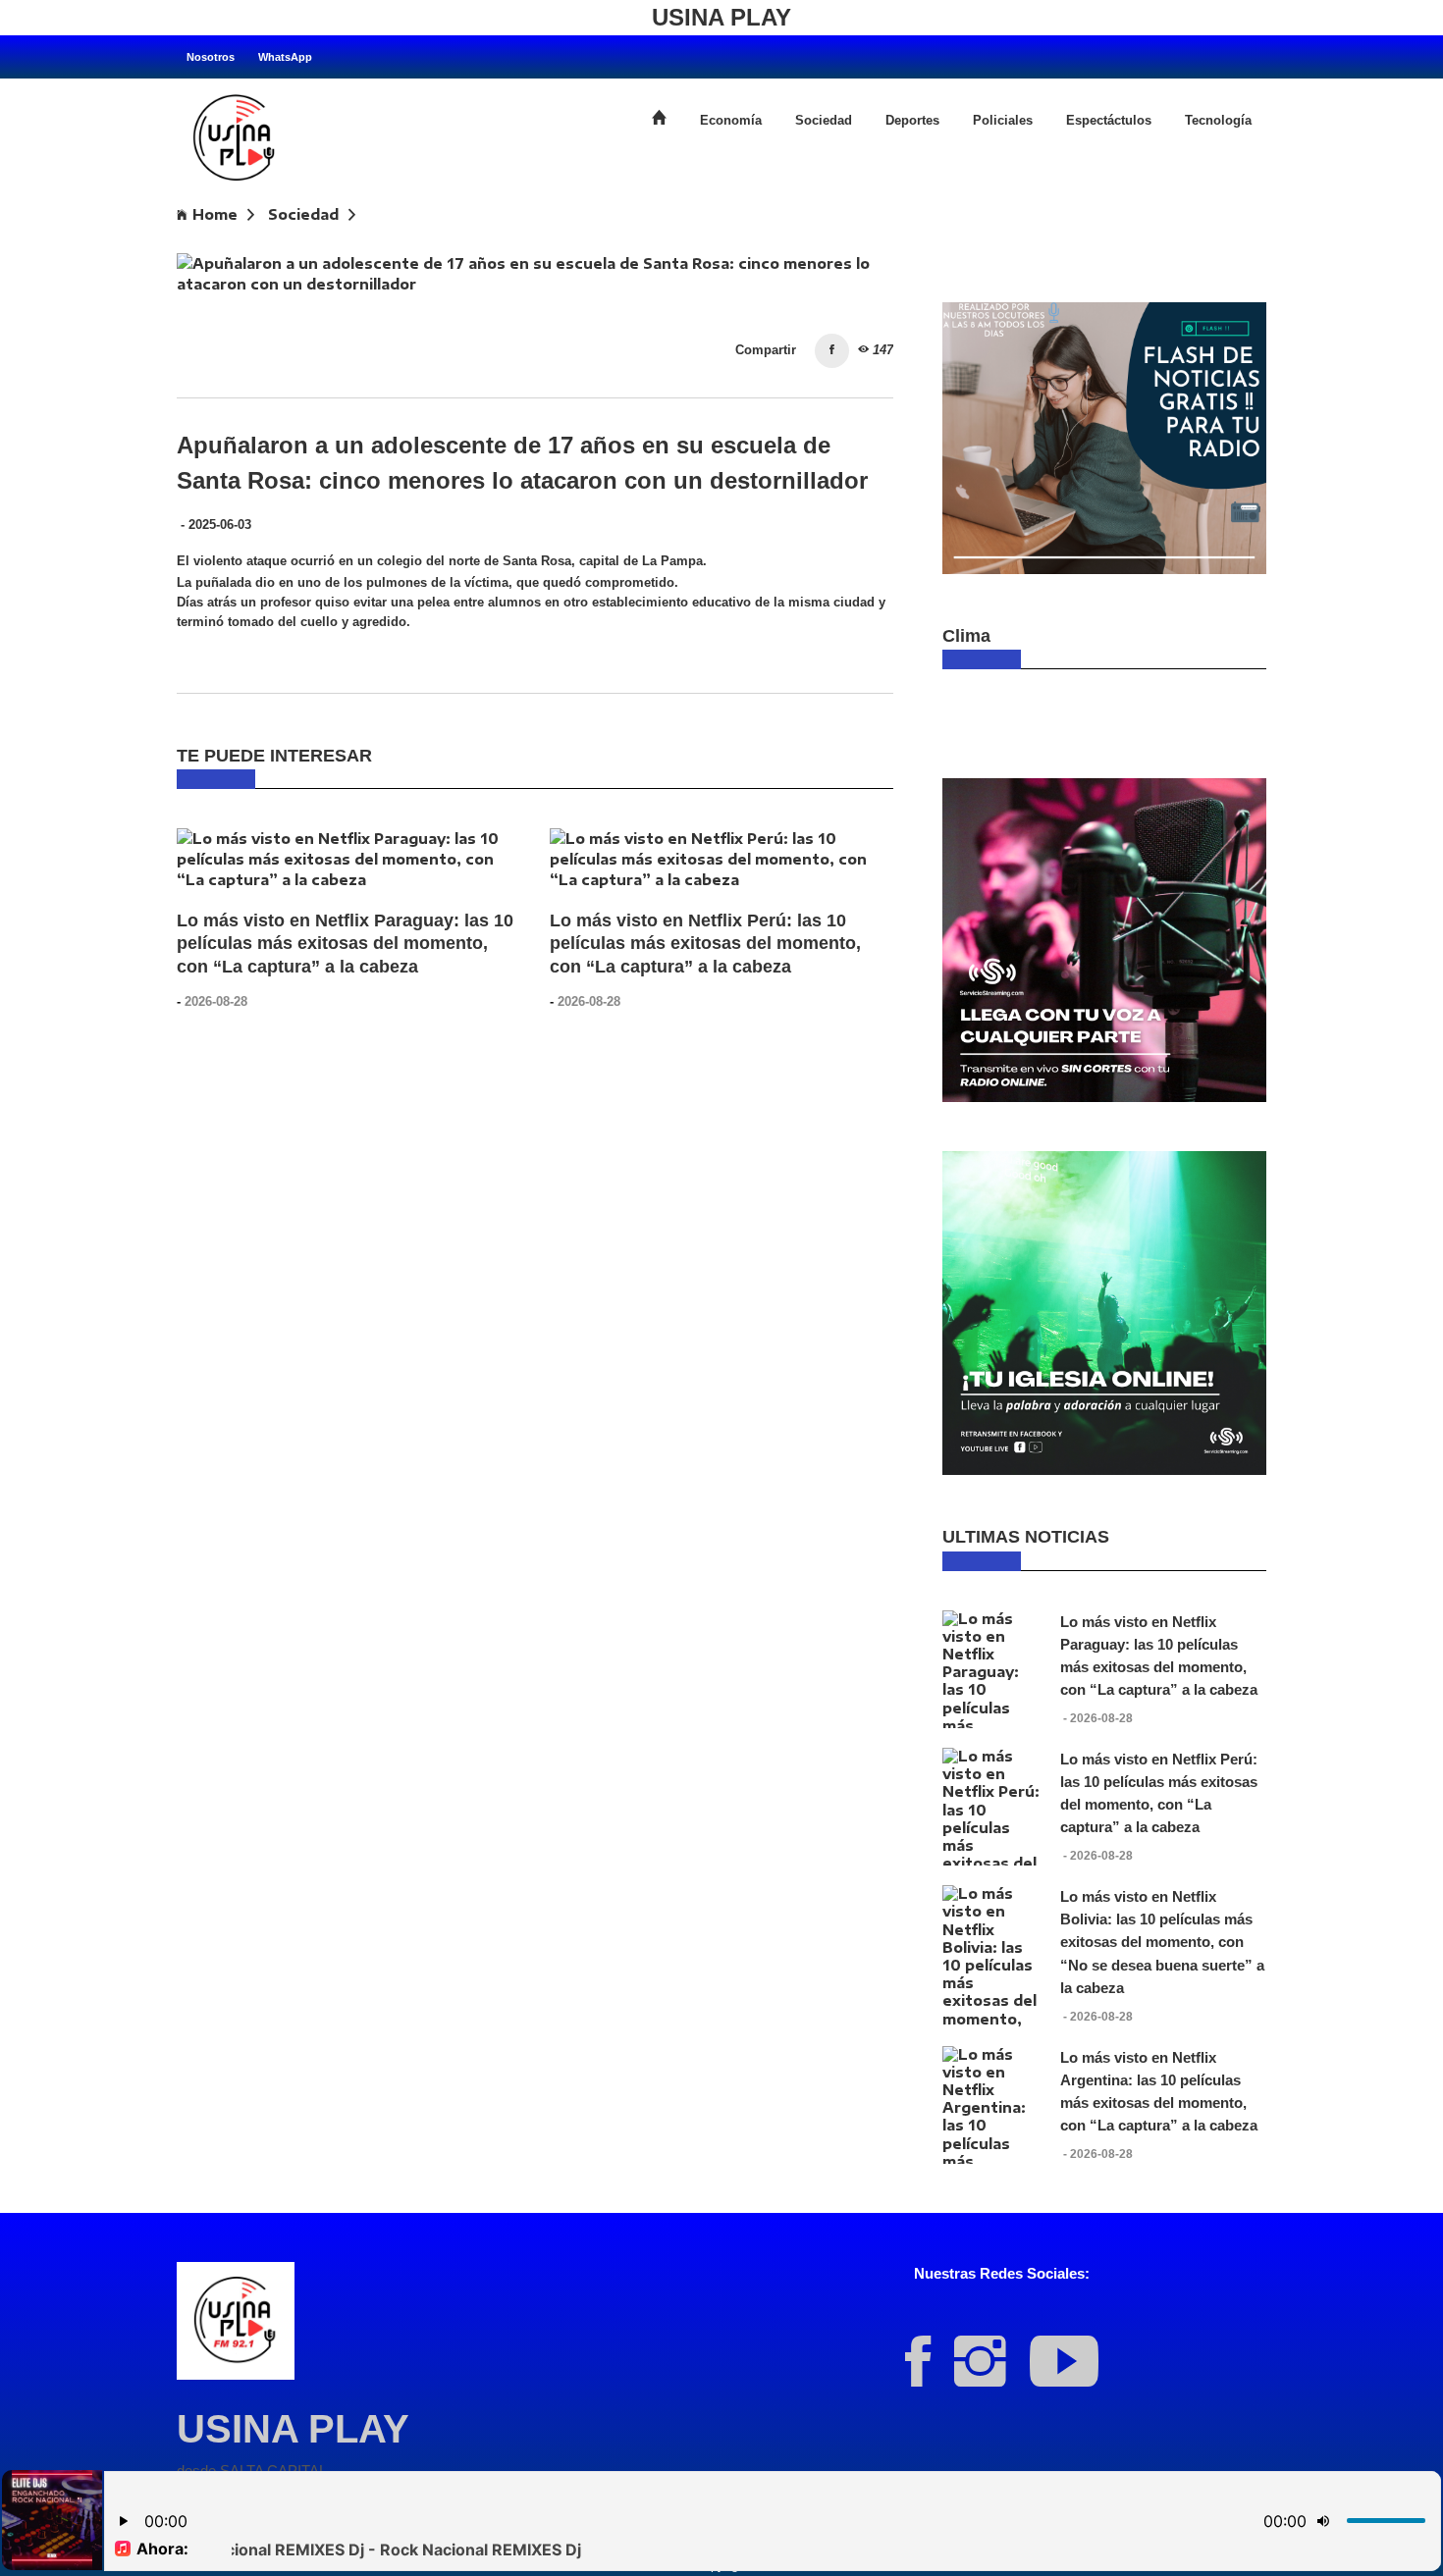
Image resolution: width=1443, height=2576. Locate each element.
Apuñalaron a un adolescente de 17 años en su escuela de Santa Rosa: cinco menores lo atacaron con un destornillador (637, 243)
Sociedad (824, 121)
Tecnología (1218, 121)
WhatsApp (285, 57)
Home (215, 214)
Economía (731, 121)
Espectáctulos (1109, 121)
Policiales (1003, 121)
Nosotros (211, 57)
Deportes (912, 121)
